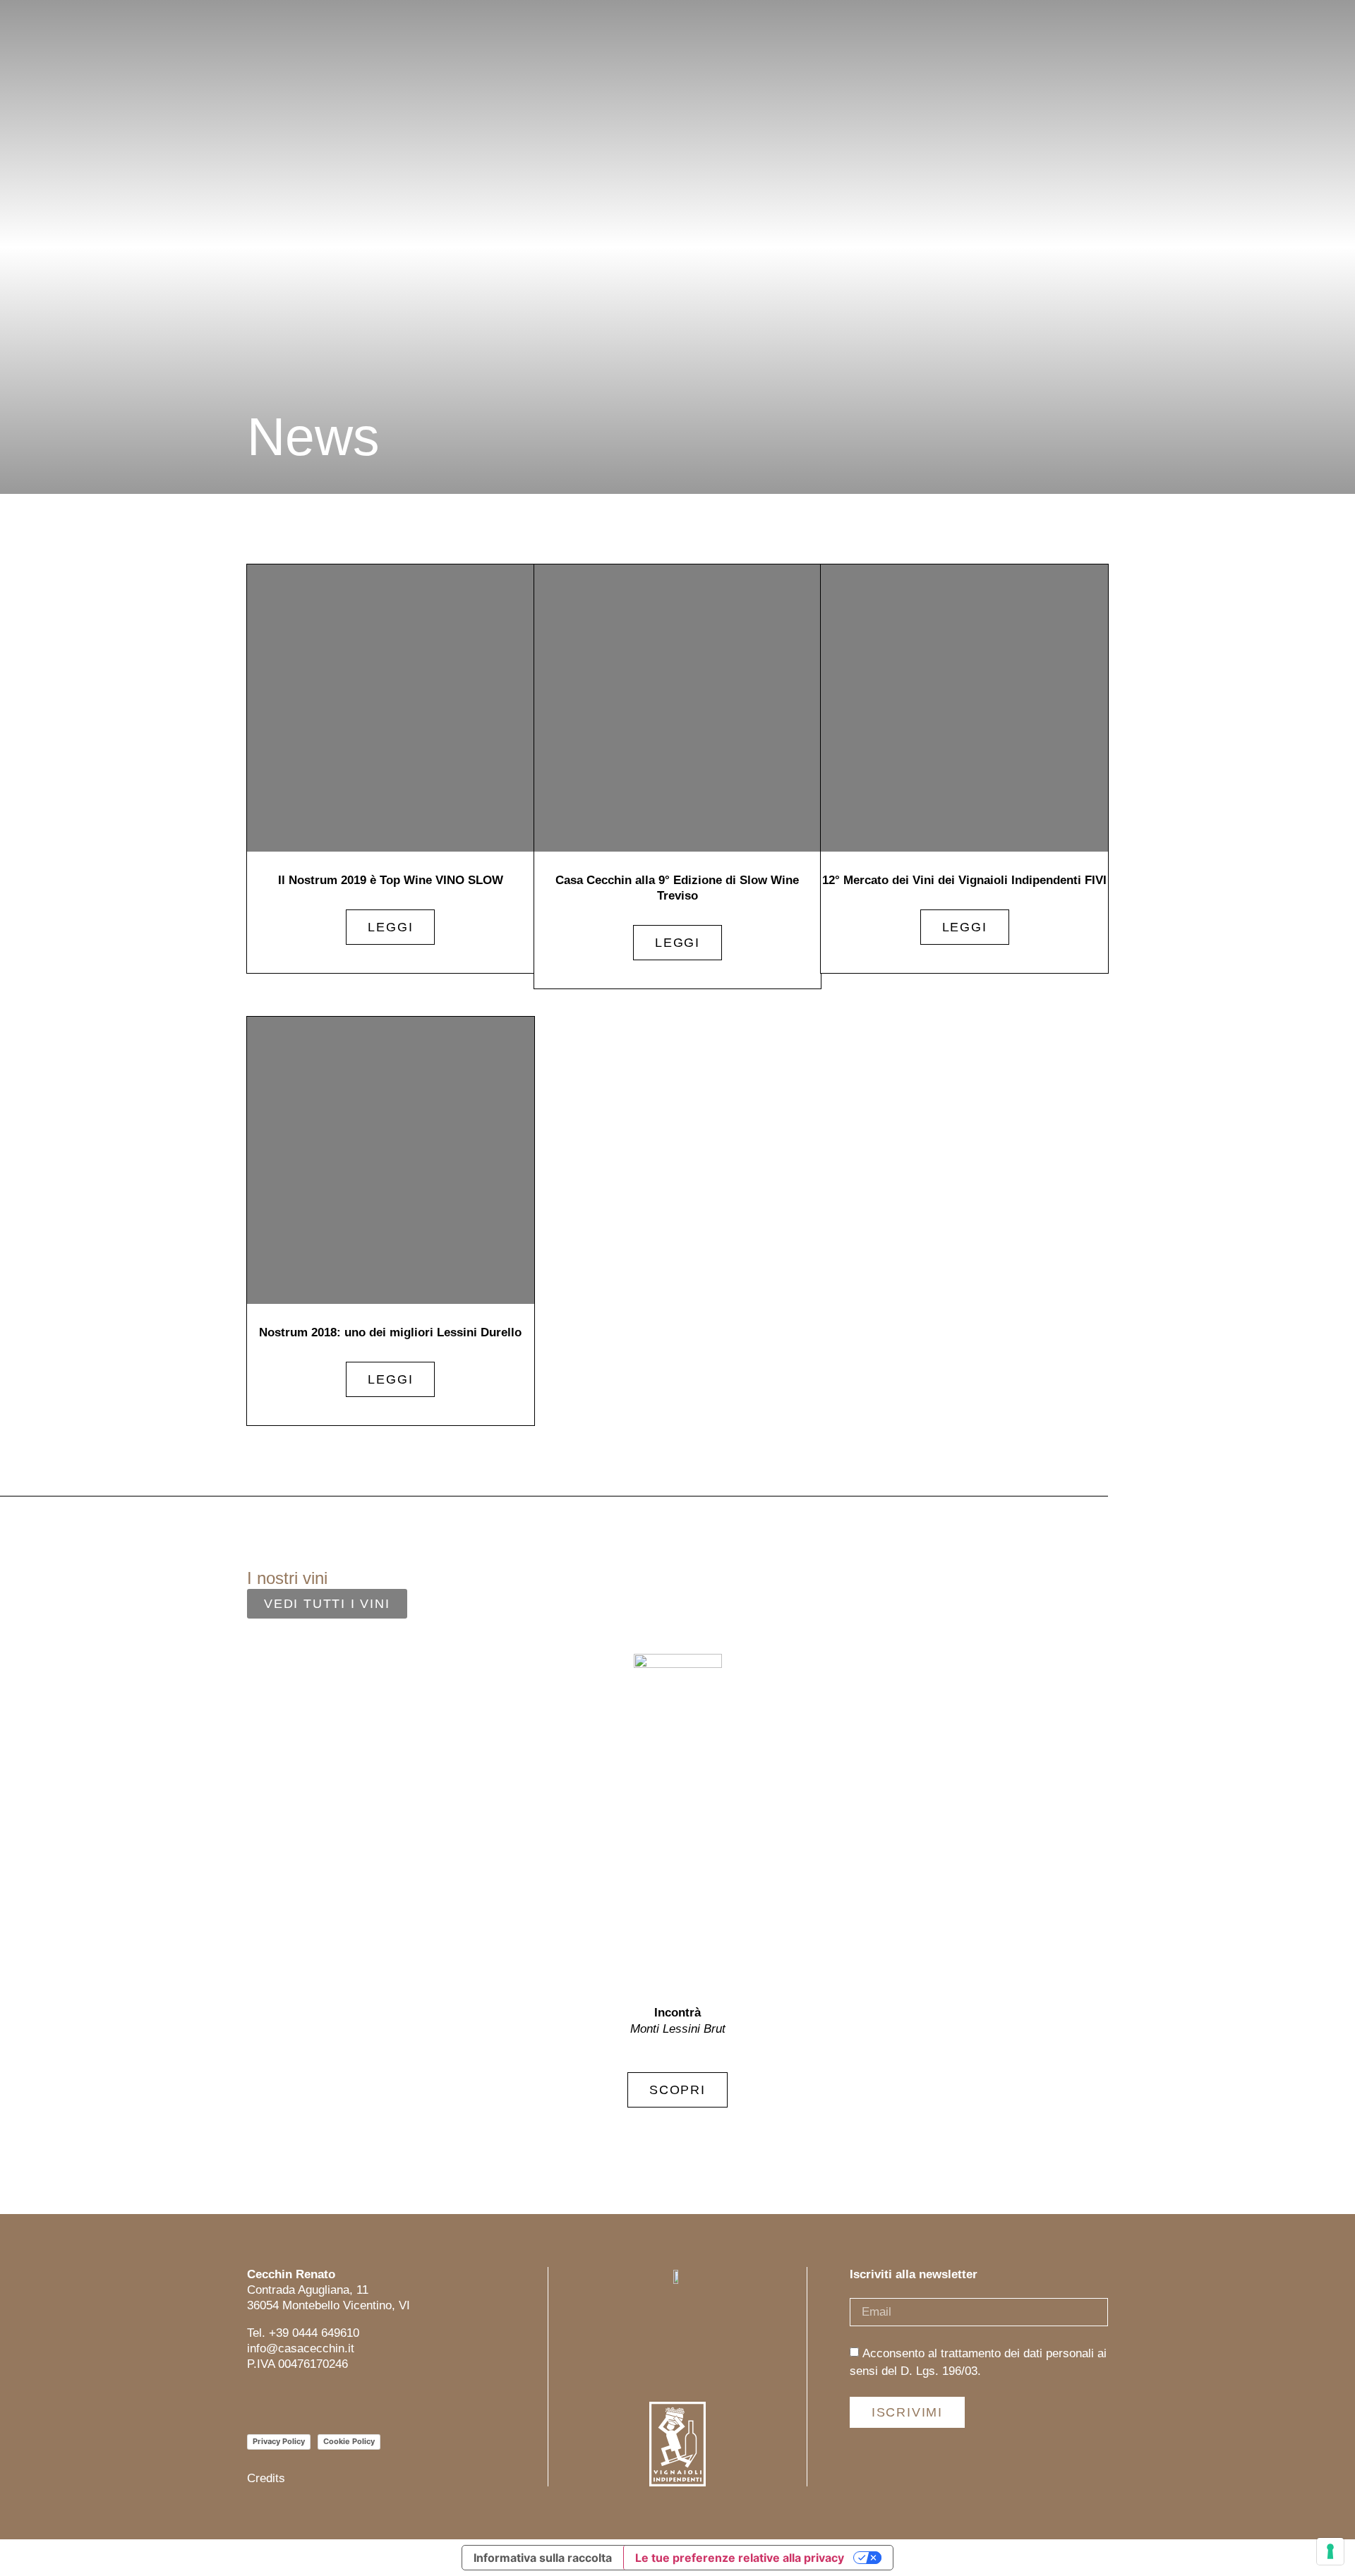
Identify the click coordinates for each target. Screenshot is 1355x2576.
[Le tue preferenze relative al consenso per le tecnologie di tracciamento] (1330, 2551)
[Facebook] (288, 2403)
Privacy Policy (279, 2441)
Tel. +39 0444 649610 (303, 2333)
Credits (266, 2478)
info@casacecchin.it (301, 2348)
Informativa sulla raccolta (543, 2558)
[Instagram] (256, 2403)
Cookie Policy (349, 2441)
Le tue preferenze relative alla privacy (740, 2558)
